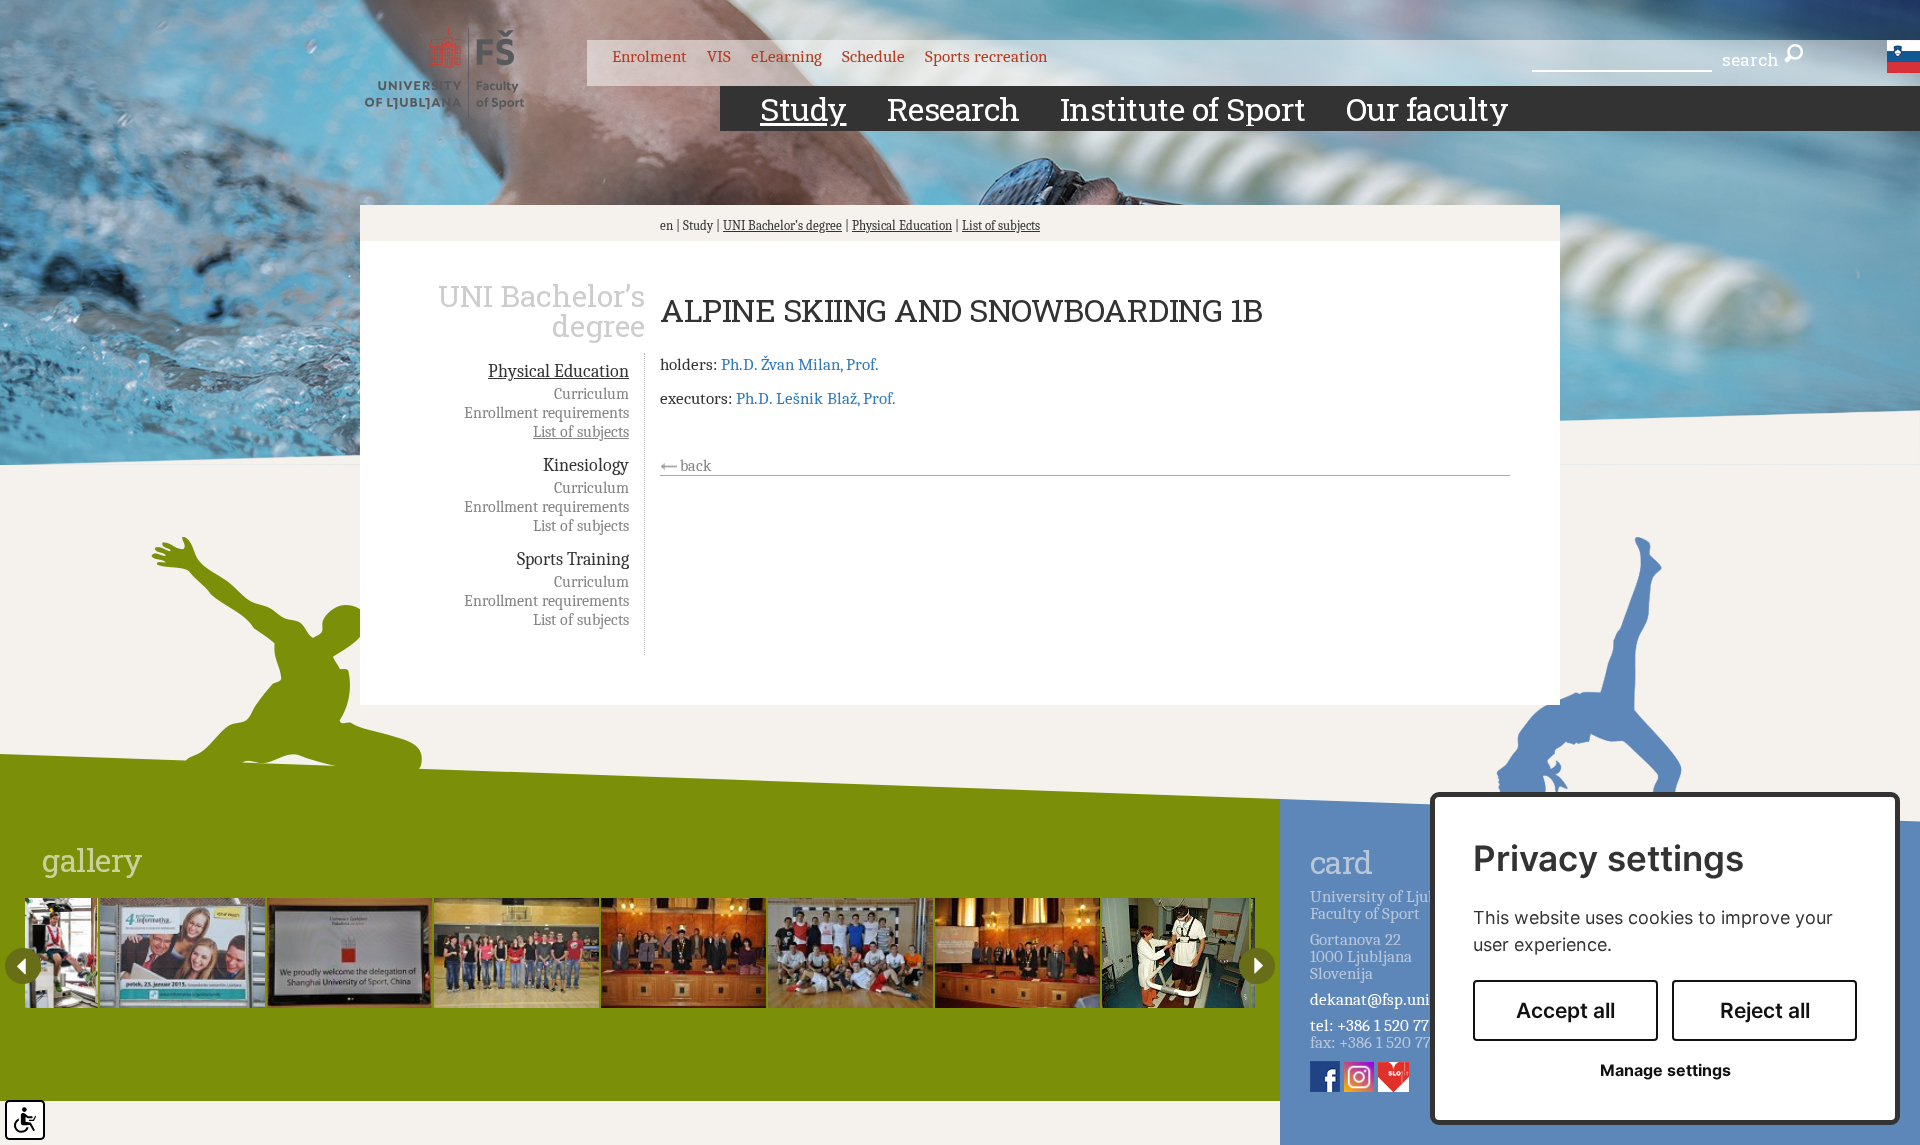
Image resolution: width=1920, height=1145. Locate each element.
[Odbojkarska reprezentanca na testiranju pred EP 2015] (61, 953)
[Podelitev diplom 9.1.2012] (1017, 953)
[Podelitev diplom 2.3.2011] (683, 953)
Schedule (873, 56)
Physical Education (902, 225)
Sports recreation (986, 56)
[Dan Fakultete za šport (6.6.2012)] (516, 953)
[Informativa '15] (182, 953)
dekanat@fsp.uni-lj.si (1385, 999)
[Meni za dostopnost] (25, 1120)
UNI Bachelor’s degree (782, 225)
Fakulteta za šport (462, 73)
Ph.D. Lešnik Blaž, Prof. (816, 398)
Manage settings (1665, 1070)
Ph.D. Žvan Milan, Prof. (800, 364)
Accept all (1565, 1010)
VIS (719, 56)
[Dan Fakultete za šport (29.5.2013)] (850, 953)
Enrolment (649, 56)
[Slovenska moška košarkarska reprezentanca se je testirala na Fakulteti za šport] (1175, 953)
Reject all (1765, 1010)
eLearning (786, 56)
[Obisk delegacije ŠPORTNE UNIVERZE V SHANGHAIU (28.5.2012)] (349, 953)
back (695, 466)
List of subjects (1001, 225)
